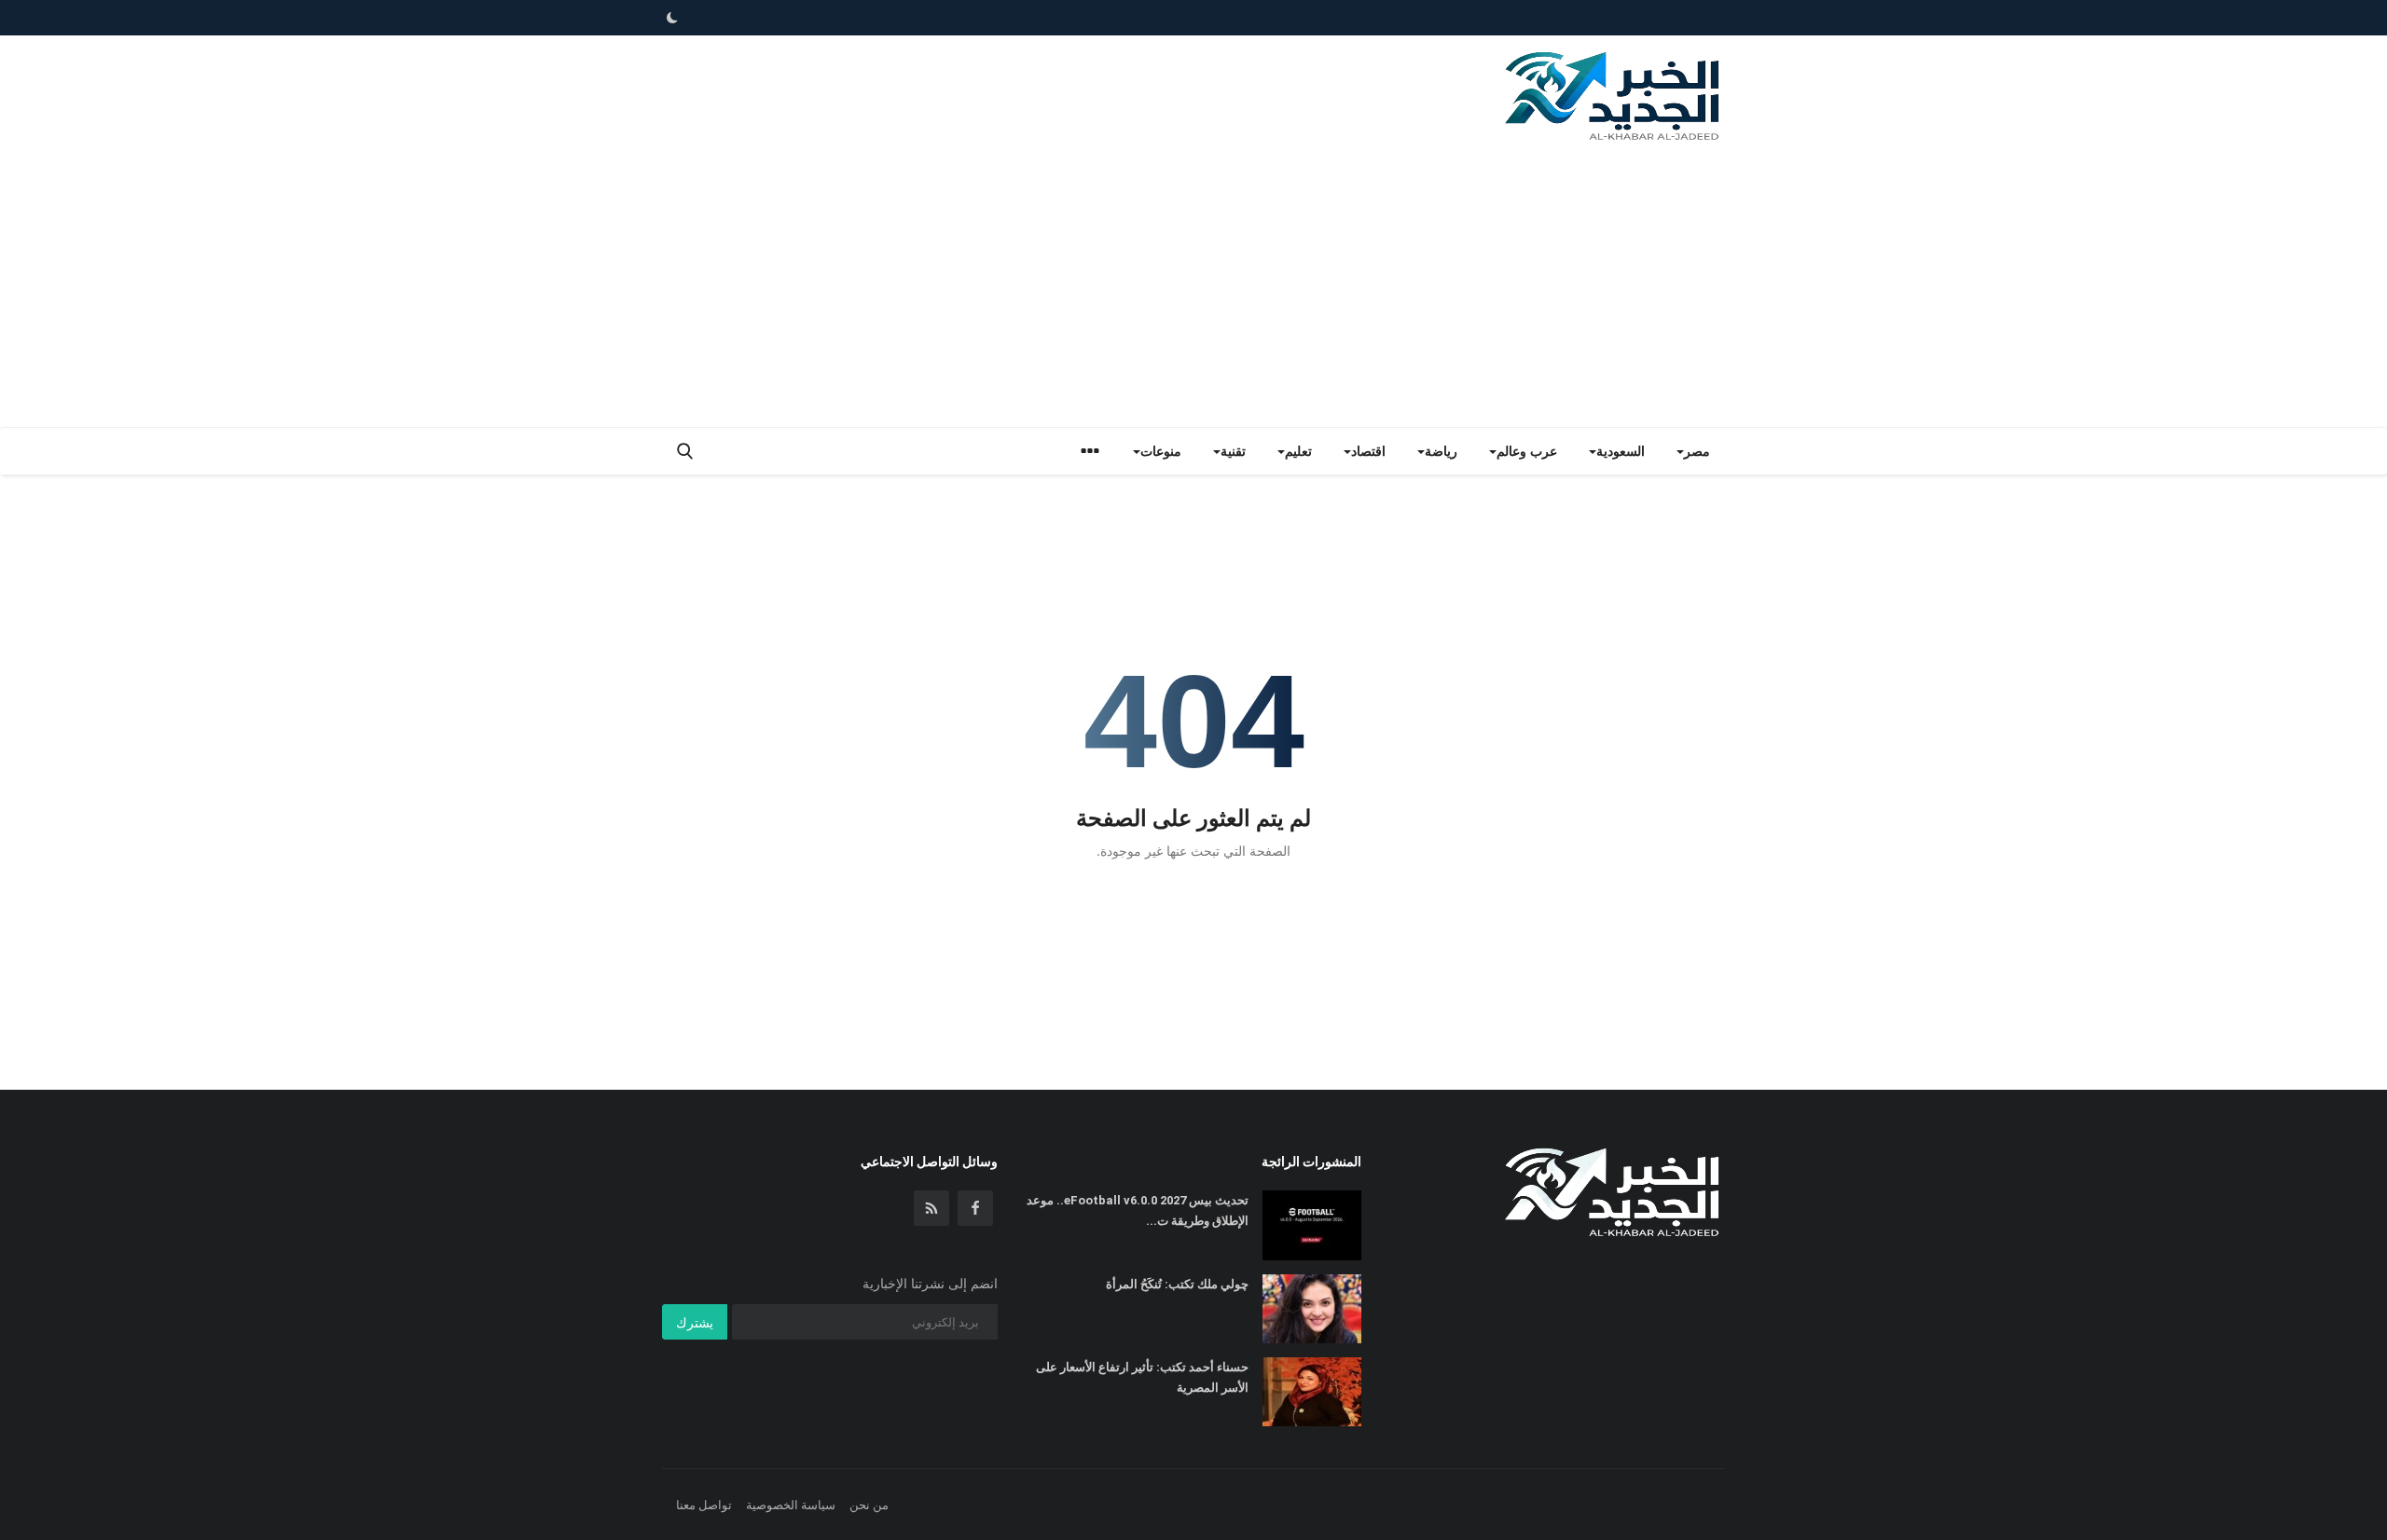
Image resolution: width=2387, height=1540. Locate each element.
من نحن (869, 1505)
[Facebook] (975, 1208)
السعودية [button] (1621, 451)
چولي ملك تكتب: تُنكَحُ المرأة (1177, 1284)
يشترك (695, 1322)
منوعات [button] (1161, 451)
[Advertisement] (1193, 287)
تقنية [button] (1233, 451)
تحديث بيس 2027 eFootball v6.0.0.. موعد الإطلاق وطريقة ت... (1138, 1210)
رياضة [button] (1441, 451)
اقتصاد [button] (1368, 451)
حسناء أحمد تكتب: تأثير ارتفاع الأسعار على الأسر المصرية (1142, 1377)
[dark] (672, 18)
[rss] (931, 1208)
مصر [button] (1697, 451)
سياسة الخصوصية (791, 1505)
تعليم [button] (1298, 451)
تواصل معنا (704, 1505)
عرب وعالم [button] (1527, 451)
